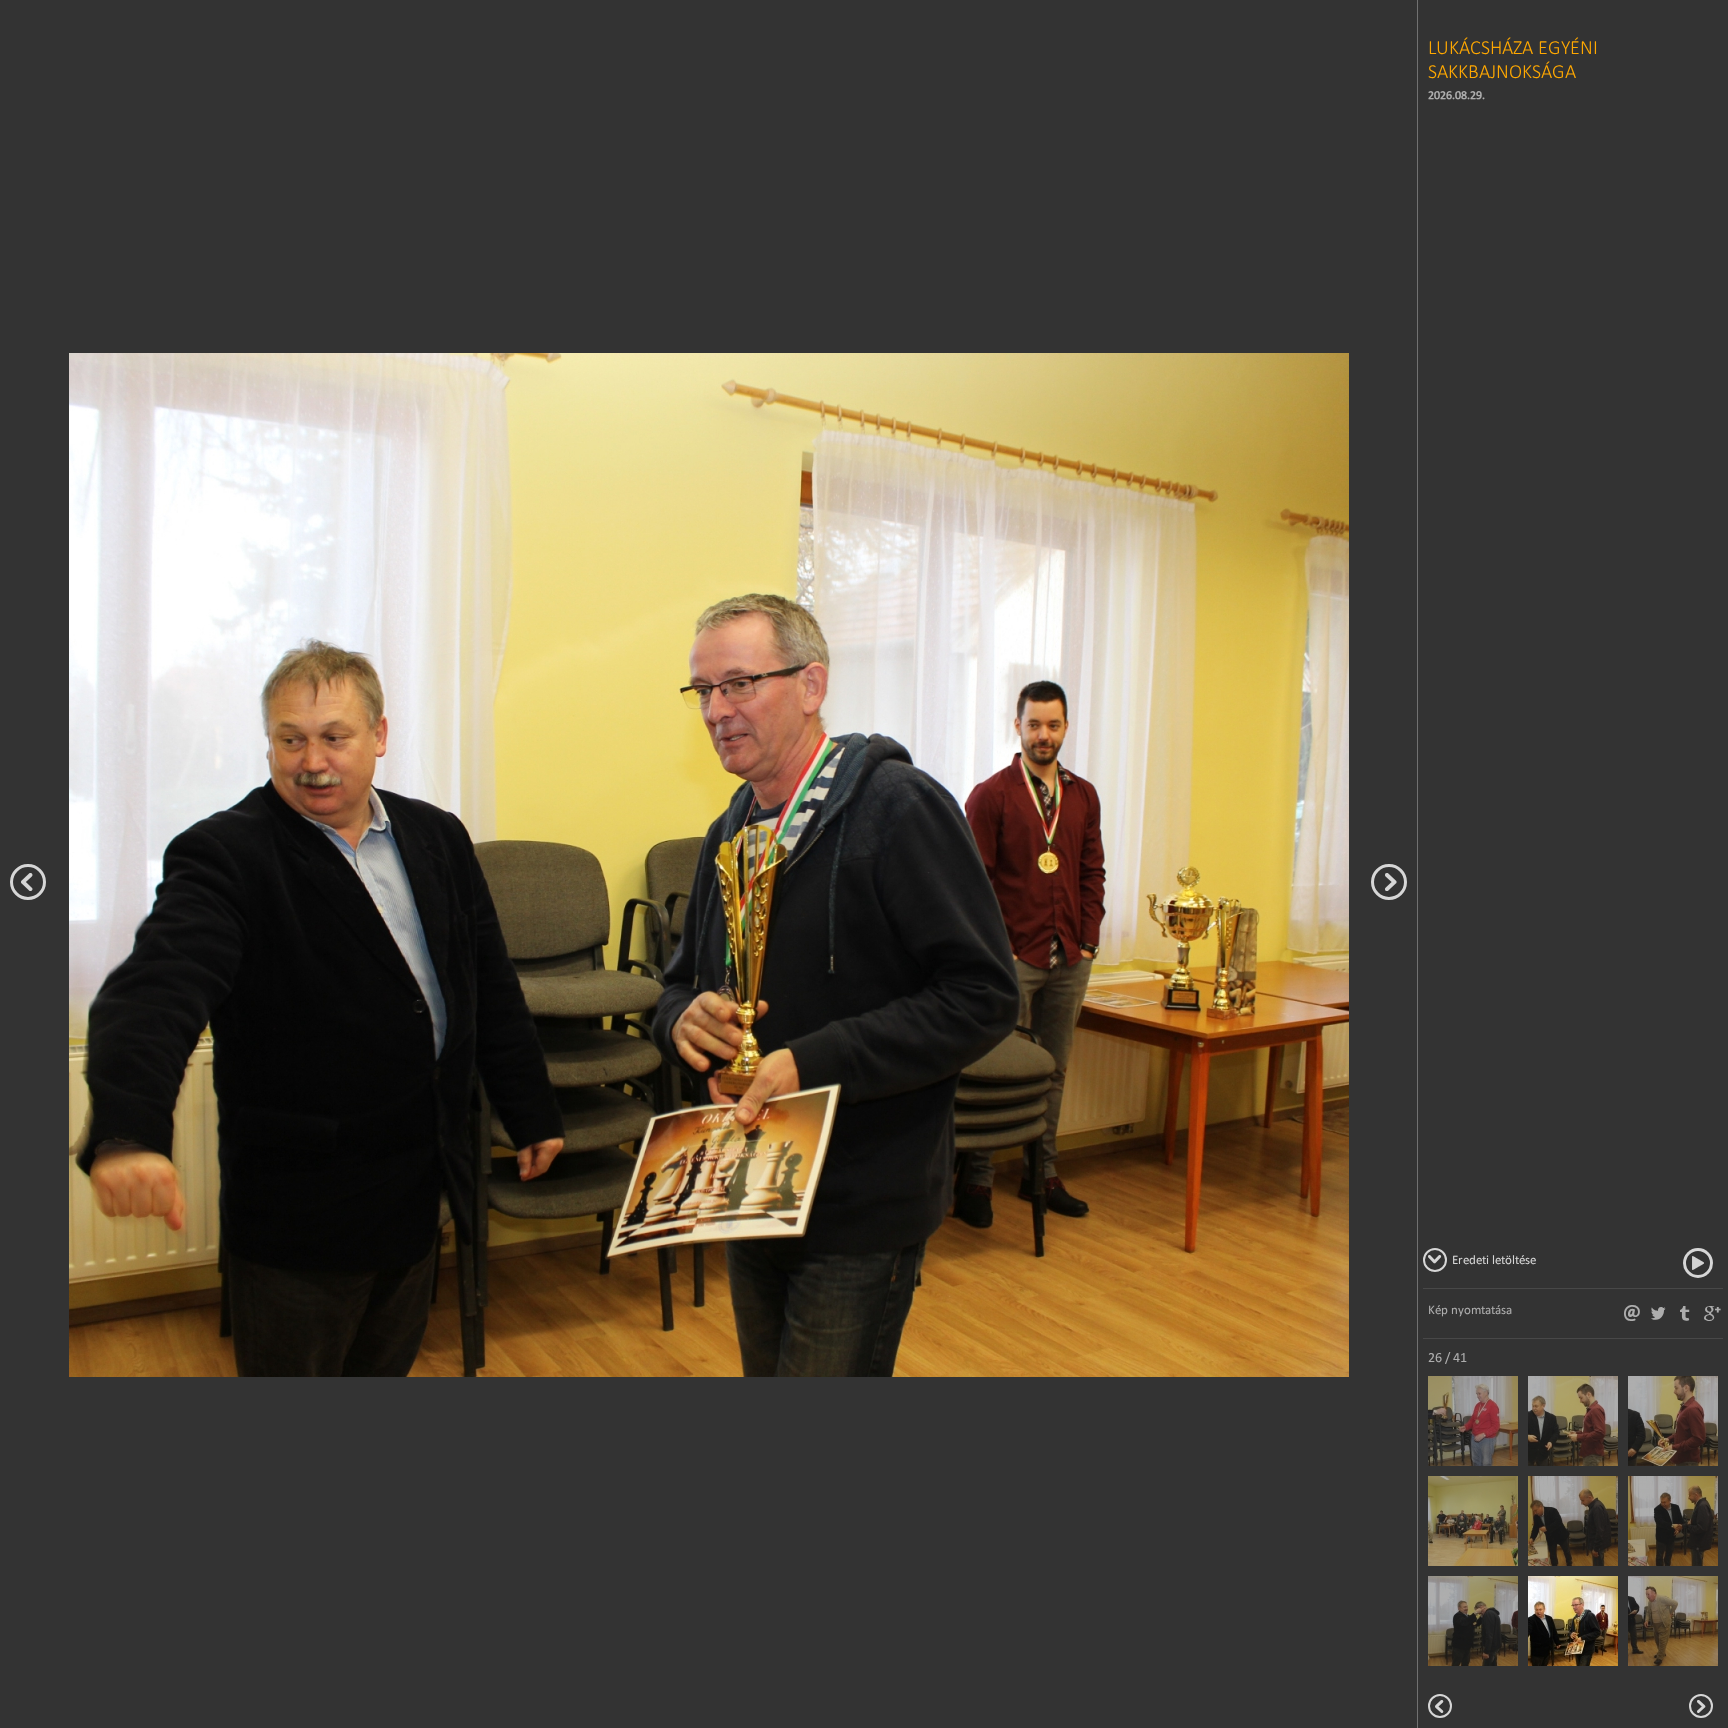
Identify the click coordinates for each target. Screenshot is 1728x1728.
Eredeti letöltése (1494, 1259)
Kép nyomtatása (1470, 1309)
